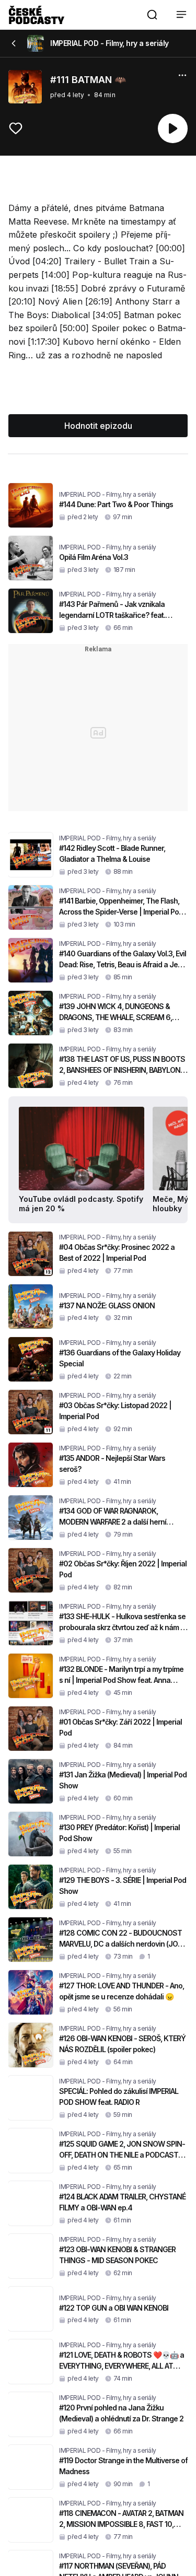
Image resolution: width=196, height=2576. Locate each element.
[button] (152, 15)
